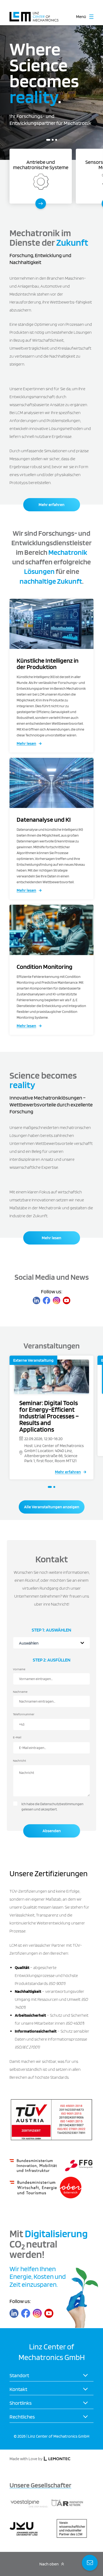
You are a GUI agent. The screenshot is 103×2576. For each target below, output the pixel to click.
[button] (47, 140)
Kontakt (18, 2389)
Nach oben (49, 2564)
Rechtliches (22, 2416)
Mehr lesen (26, 743)
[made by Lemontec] (57, 2459)
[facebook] (46, 1300)
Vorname (19, 1669)
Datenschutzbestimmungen (62, 1804)
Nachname (20, 1692)
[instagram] (57, 1300)
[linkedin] (36, 1300)
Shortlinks (21, 2403)
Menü (81, 17)
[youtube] (67, 1300)
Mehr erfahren (51, 505)
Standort (19, 2375)
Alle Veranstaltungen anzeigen (52, 1507)
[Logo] (34, 14)
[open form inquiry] (90, 2563)
